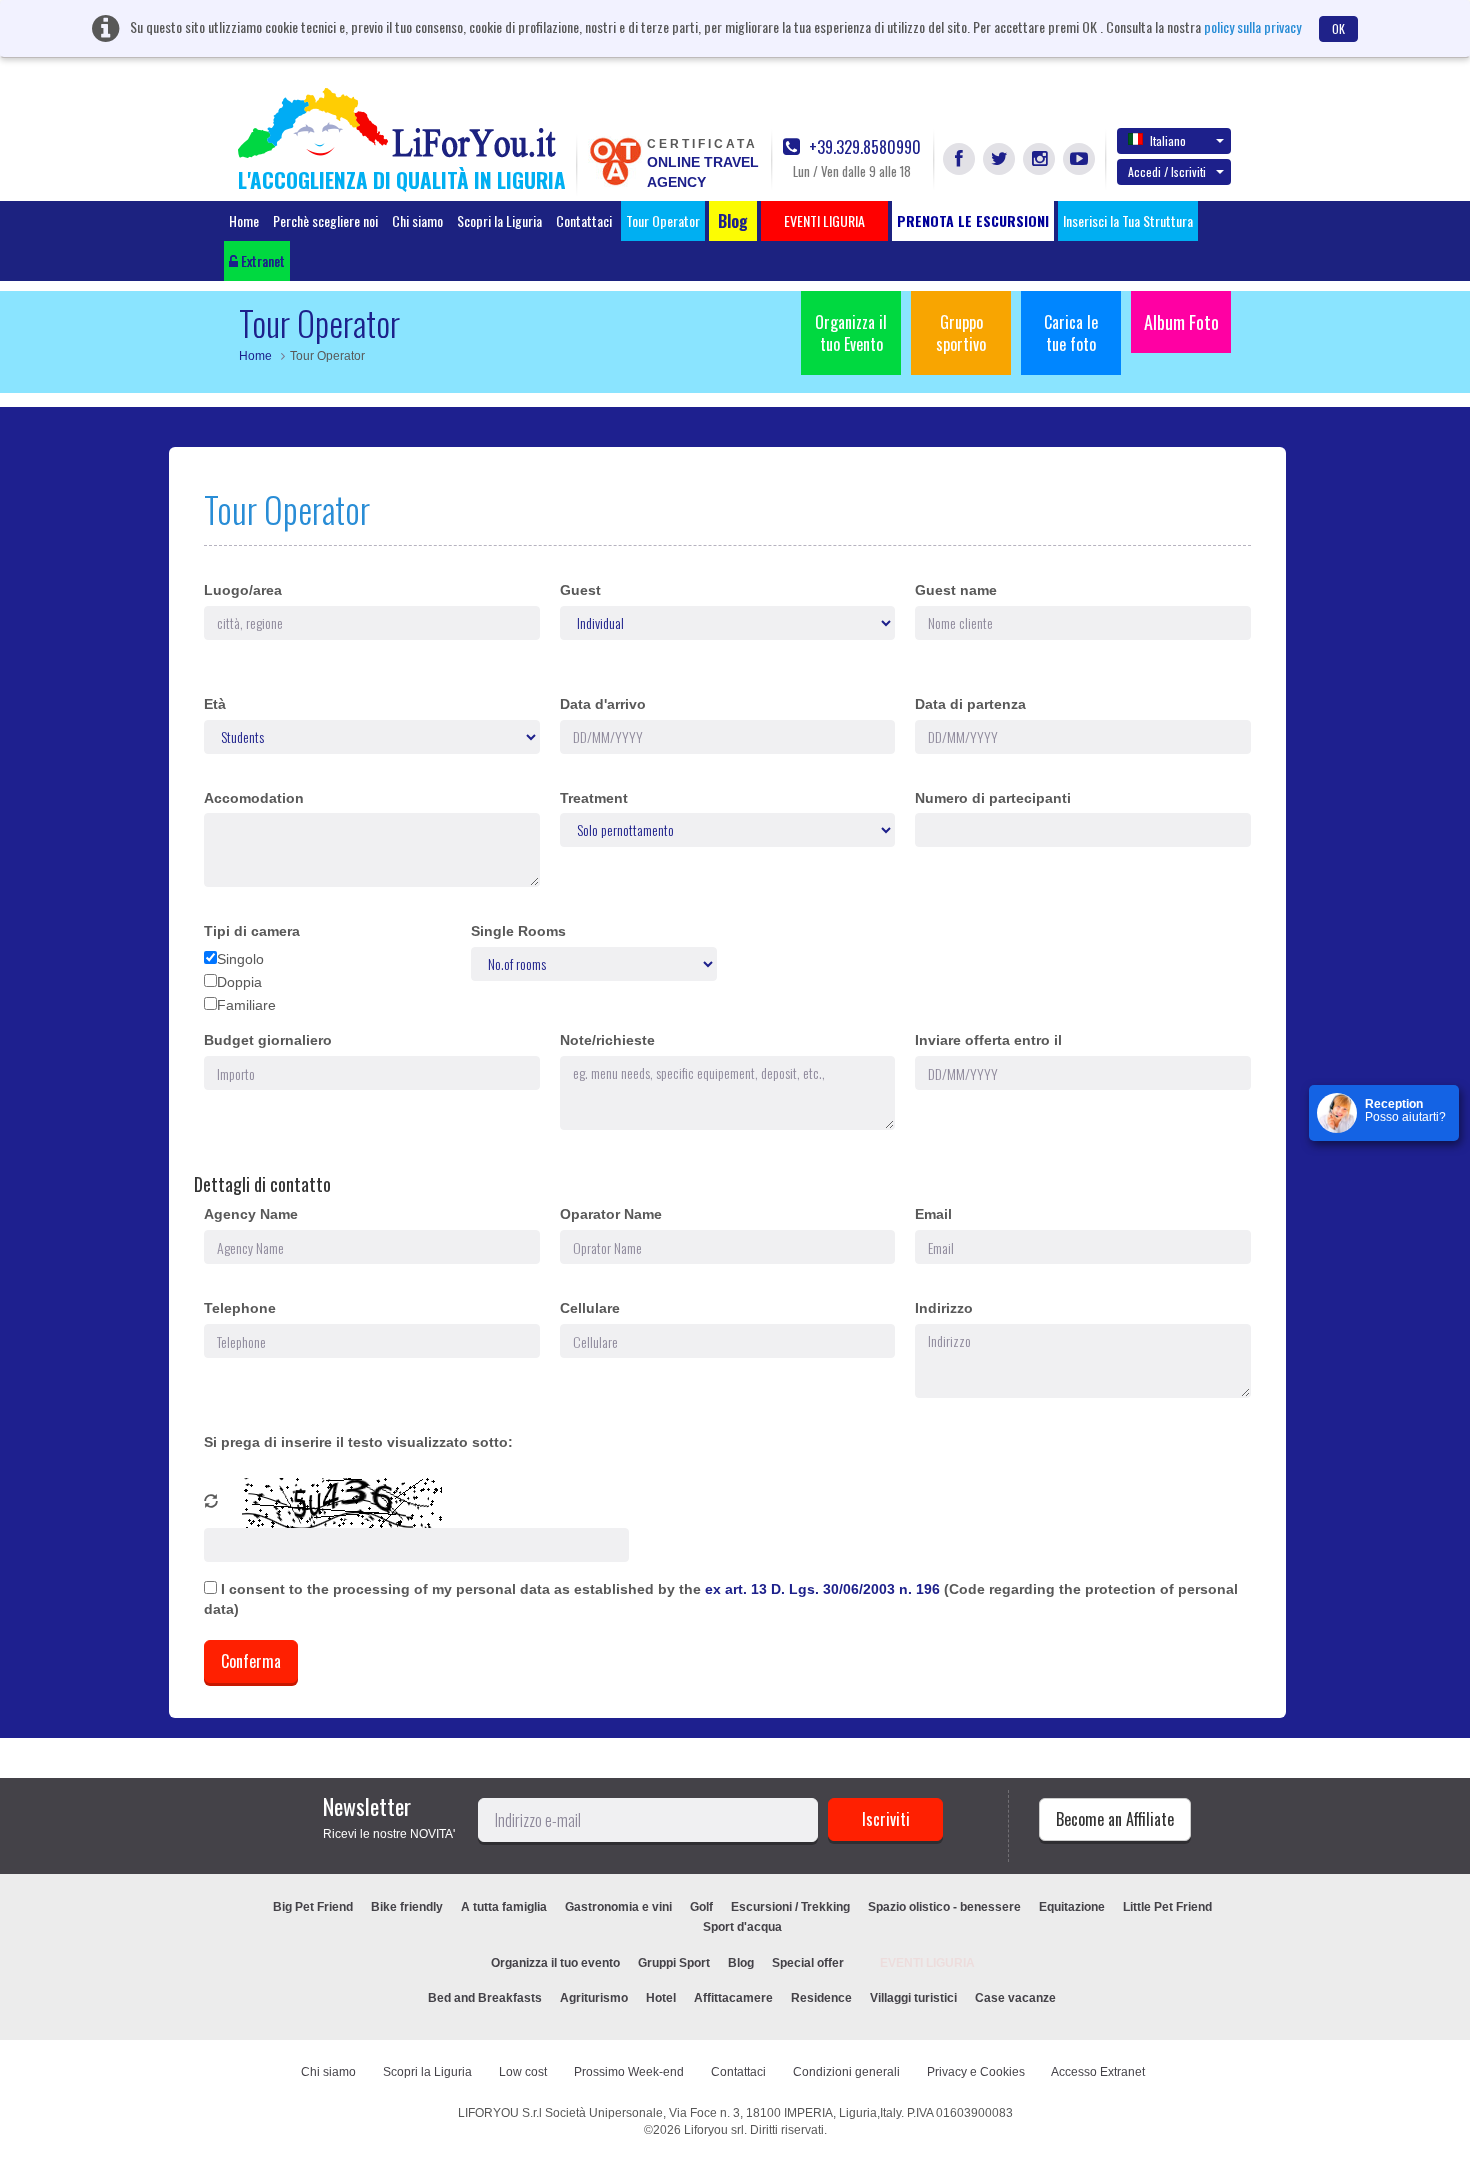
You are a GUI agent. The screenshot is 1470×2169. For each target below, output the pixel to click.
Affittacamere (733, 1998)
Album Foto (1181, 322)
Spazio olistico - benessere (944, 1907)
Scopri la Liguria (499, 220)
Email (933, 1214)
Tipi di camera (252, 931)
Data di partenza (970, 704)
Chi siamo (417, 220)
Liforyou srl (714, 2130)
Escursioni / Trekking (790, 1907)
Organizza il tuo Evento (851, 333)
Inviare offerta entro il (988, 1040)
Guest (580, 590)
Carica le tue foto (1071, 333)
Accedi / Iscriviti (1167, 171)
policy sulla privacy (1252, 26)
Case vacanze (1015, 1998)
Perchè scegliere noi (325, 220)
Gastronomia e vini (618, 1907)
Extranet (261, 260)
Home (244, 220)
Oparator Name (611, 1214)
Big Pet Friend (313, 1907)
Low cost (523, 2072)
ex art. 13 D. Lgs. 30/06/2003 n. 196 (824, 1589)
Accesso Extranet (1098, 2072)
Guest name (956, 590)
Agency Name (251, 1214)
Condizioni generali (846, 2072)
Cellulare (590, 1308)
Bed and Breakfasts (485, 1998)
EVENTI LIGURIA (927, 1963)
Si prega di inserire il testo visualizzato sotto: (358, 1442)
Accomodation (254, 798)
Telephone (240, 1308)
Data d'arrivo (603, 704)
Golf (701, 1907)
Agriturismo (594, 1998)
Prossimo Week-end (629, 2072)
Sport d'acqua (742, 1927)
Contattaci (584, 220)
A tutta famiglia (504, 1907)
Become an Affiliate (1115, 1819)
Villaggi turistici (913, 1998)
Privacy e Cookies (976, 2072)
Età (215, 704)
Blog (741, 1963)
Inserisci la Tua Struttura (1128, 220)
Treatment (594, 798)
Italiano (1168, 140)
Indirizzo (944, 1308)
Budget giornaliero (268, 1040)
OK (1338, 28)
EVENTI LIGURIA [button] (824, 220)
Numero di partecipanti (993, 798)
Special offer (808, 1963)
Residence (821, 1998)
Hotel (661, 1998)
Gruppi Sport (674, 1963)
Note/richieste (607, 1040)
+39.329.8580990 (863, 147)
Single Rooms (518, 931)
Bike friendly (407, 1907)
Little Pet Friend (1167, 1907)
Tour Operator (663, 220)
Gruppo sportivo (961, 333)
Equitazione (1072, 1907)
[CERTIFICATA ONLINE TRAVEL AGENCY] (615, 160)
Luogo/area (243, 590)
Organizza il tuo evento (555, 1963)
